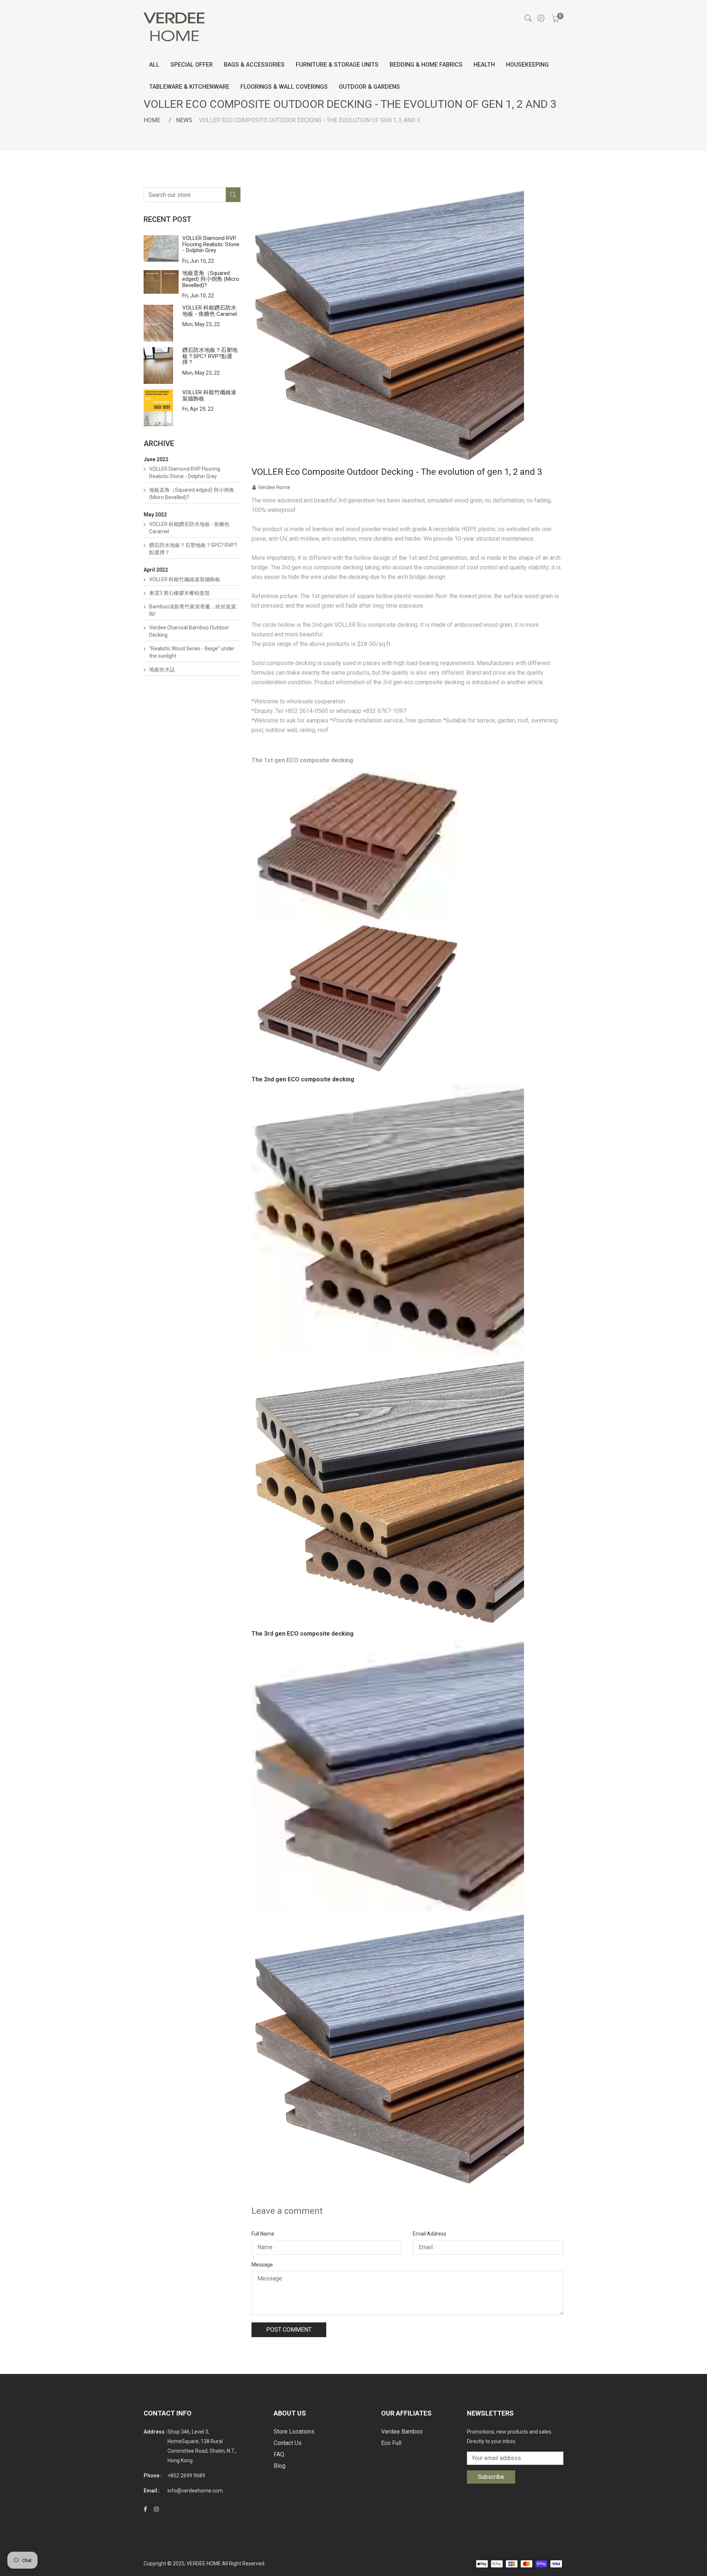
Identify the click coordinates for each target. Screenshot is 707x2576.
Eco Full (391, 2443)
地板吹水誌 (162, 669)
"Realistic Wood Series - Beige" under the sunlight (192, 652)
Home (152, 120)
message (262, 2265)
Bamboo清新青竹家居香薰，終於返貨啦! (193, 610)
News (184, 120)
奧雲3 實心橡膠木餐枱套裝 (180, 593)
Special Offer (192, 65)
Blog (279, 2466)
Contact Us (288, 2443)
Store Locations (294, 2432)
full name (263, 2234)
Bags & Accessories (254, 65)
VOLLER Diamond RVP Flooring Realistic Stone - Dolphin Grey (211, 244)
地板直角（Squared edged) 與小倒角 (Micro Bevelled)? (211, 279)
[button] (408, 927)
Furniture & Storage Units (337, 65)
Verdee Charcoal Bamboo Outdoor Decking (189, 631)
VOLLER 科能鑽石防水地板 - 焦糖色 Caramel (210, 311)
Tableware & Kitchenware (189, 87)
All (154, 65)
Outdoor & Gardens (369, 87)
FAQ (279, 2454)
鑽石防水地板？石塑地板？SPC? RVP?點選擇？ (210, 356)
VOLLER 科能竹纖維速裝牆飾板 (209, 395)
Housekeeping (527, 65)
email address (430, 2234)
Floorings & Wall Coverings (284, 87)
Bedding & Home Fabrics (426, 65)
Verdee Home (274, 487)
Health (484, 65)
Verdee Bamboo (402, 2432)
